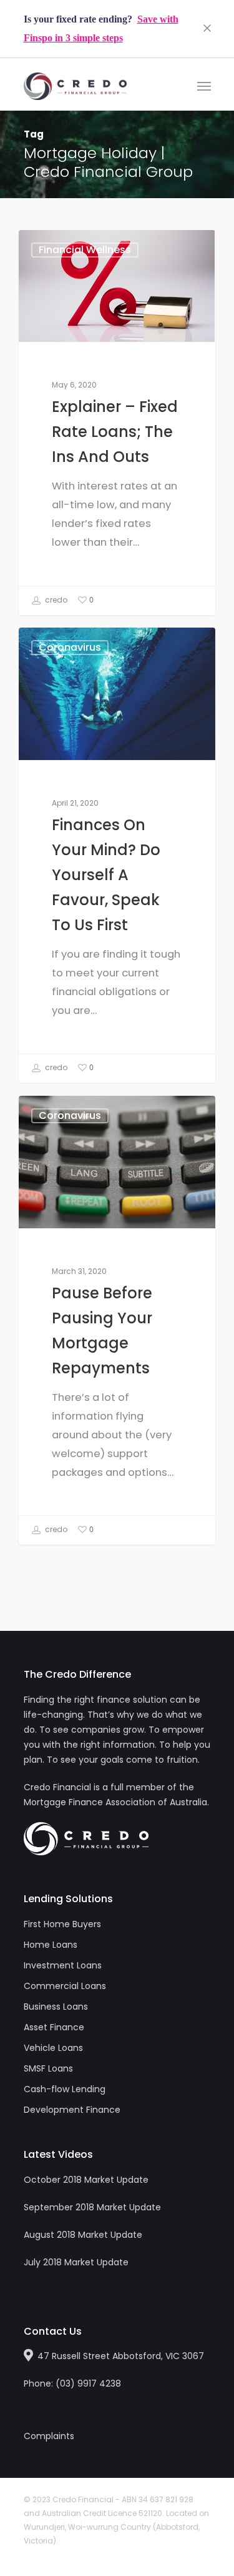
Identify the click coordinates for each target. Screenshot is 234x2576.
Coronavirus (70, 647)
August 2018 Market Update (83, 2235)
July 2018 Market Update (76, 2262)
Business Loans (56, 2007)
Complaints (49, 2436)
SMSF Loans (48, 2068)
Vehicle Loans (53, 2048)
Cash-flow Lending (65, 2089)
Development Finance (72, 2110)
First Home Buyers (62, 1924)
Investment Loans (63, 1965)
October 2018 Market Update (86, 2180)
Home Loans (51, 1945)
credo (55, 600)
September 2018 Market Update (92, 2207)
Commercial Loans (65, 1986)
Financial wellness (85, 250)
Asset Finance (54, 2027)
